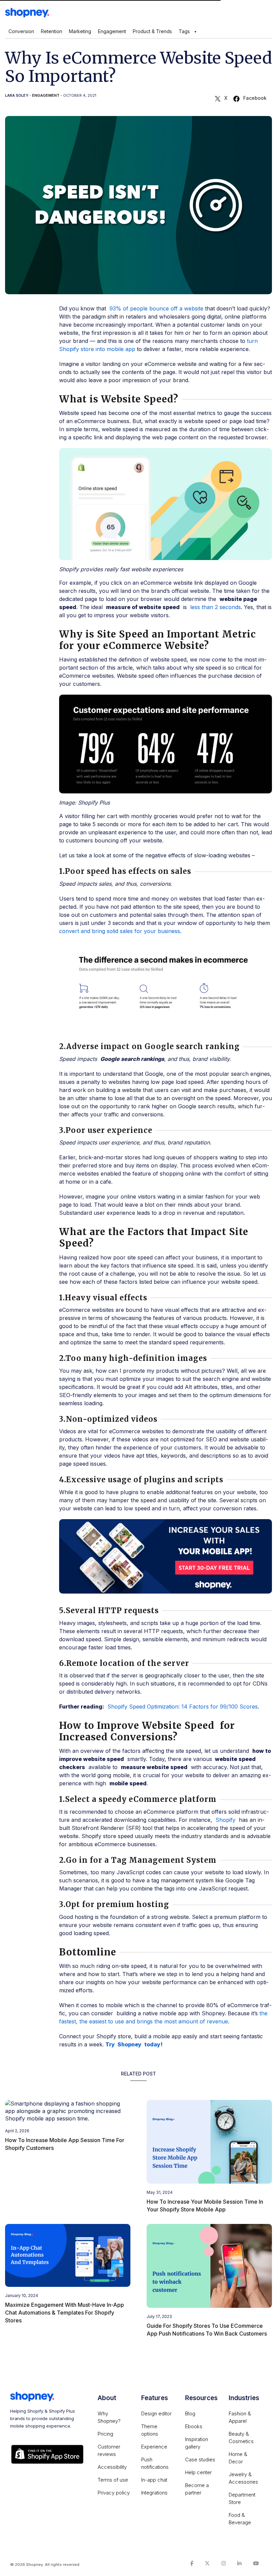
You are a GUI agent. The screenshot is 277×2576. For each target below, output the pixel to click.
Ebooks (194, 2426)
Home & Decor (238, 2458)
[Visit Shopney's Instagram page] (223, 2563)
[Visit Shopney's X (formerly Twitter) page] (207, 2563)
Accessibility (112, 2467)
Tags (184, 31)
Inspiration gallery (197, 2443)
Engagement (112, 31)
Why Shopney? (109, 2417)
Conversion (21, 31)
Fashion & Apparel (240, 2417)
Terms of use (113, 2480)
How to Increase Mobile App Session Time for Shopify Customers (65, 2144)
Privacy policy (114, 2493)
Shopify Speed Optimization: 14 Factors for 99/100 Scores (183, 1707)
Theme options (150, 2430)
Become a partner (197, 2489)
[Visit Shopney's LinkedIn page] (239, 2563)
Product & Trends (152, 31)
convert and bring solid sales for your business (120, 931)
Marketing (80, 31)
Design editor (156, 2413)
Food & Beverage (240, 2519)
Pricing (105, 2434)
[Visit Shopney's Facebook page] (192, 2563)
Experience (154, 2447)
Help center (198, 2472)
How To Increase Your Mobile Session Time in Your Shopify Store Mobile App (205, 2206)
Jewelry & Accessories (243, 2478)
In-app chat (154, 2480)
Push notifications (155, 2463)
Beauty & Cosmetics (241, 2438)
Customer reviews (109, 2450)
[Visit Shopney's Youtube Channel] (256, 2563)
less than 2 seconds (216, 607)
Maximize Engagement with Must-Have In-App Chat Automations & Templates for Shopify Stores (65, 2313)
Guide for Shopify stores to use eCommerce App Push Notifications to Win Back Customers (207, 2330)
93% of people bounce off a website (156, 308)
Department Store (242, 2498)
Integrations (154, 2493)
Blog (190, 2413)
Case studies (200, 2459)
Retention (52, 31)
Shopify (225, 1820)
